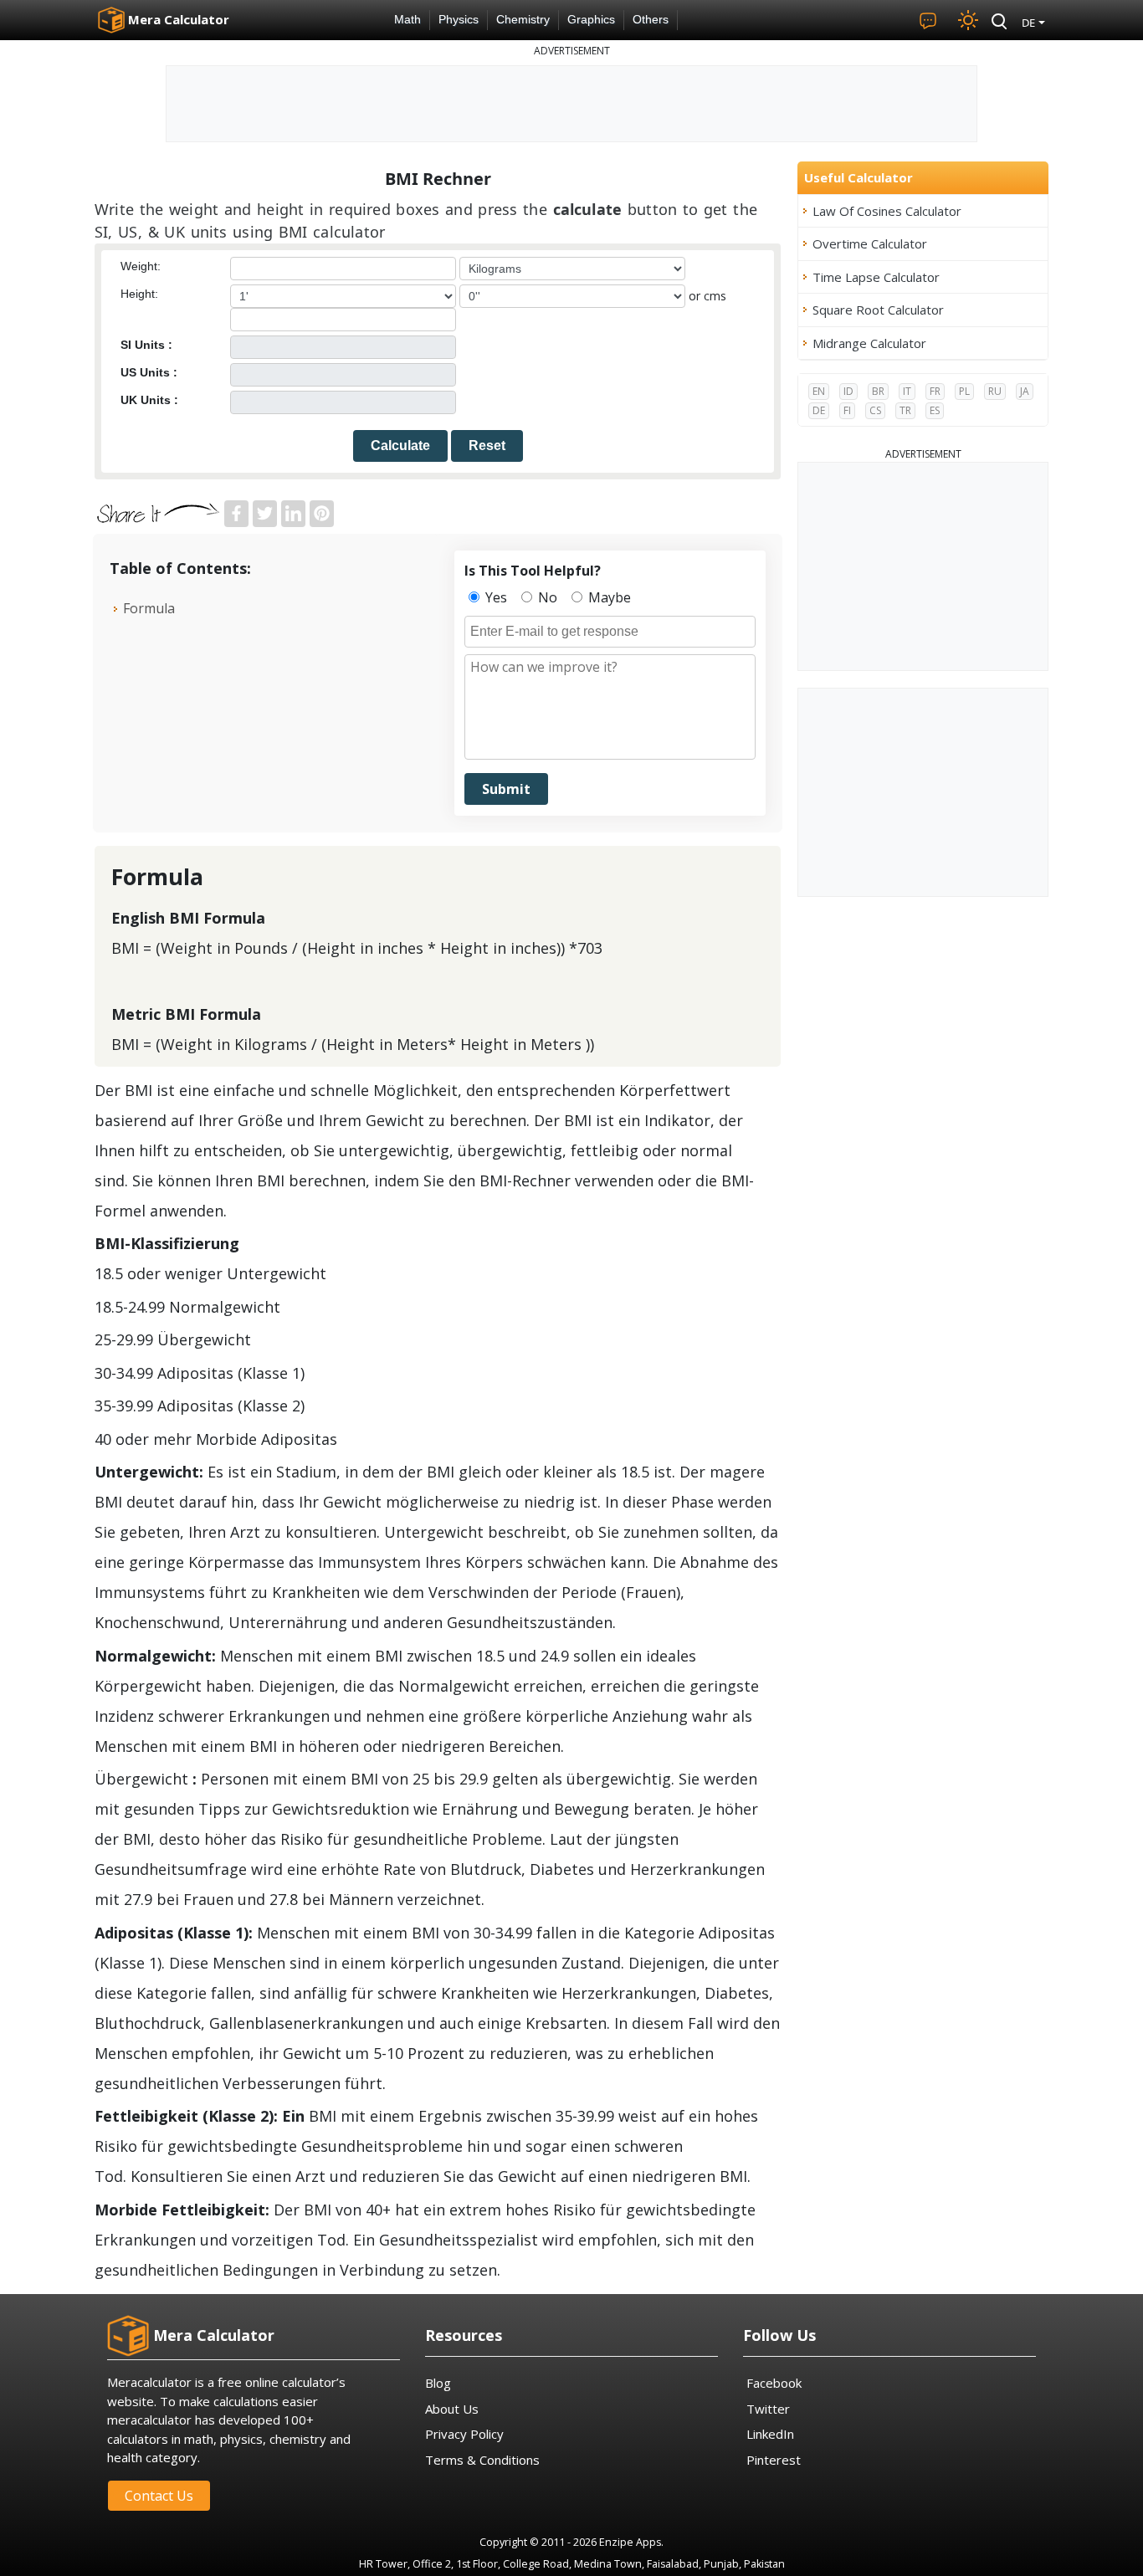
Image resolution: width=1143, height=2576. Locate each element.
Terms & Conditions (482, 2460)
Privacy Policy (464, 2434)
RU (995, 391)
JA (1025, 391)
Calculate (400, 446)
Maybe (608, 597)
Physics (459, 20)
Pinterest (774, 2460)
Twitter (768, 2409)
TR (905, 410)
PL (964, 391)
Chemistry (523, 20)
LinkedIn (770, 2434)
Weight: (141, 266)
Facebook (774, 2383)
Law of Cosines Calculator (887, 211)
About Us (452, 2409)
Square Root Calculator (878, 310)
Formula (149, 608)
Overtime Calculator (870, 243)
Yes (495, 597)
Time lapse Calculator (876, 277)
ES (935, 410)
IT (907, 391)
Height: (139, 294)
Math (407, 20)
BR (878, 391)
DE (819, 410)
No (546, 597)
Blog (438, 2383)
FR (935, 391)
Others (651, 20)
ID (848, 391)
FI (847, 410)
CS (875, 410)
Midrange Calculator (869, 343)
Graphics (591, 20)
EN (819, 391)
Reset (487, 446)
